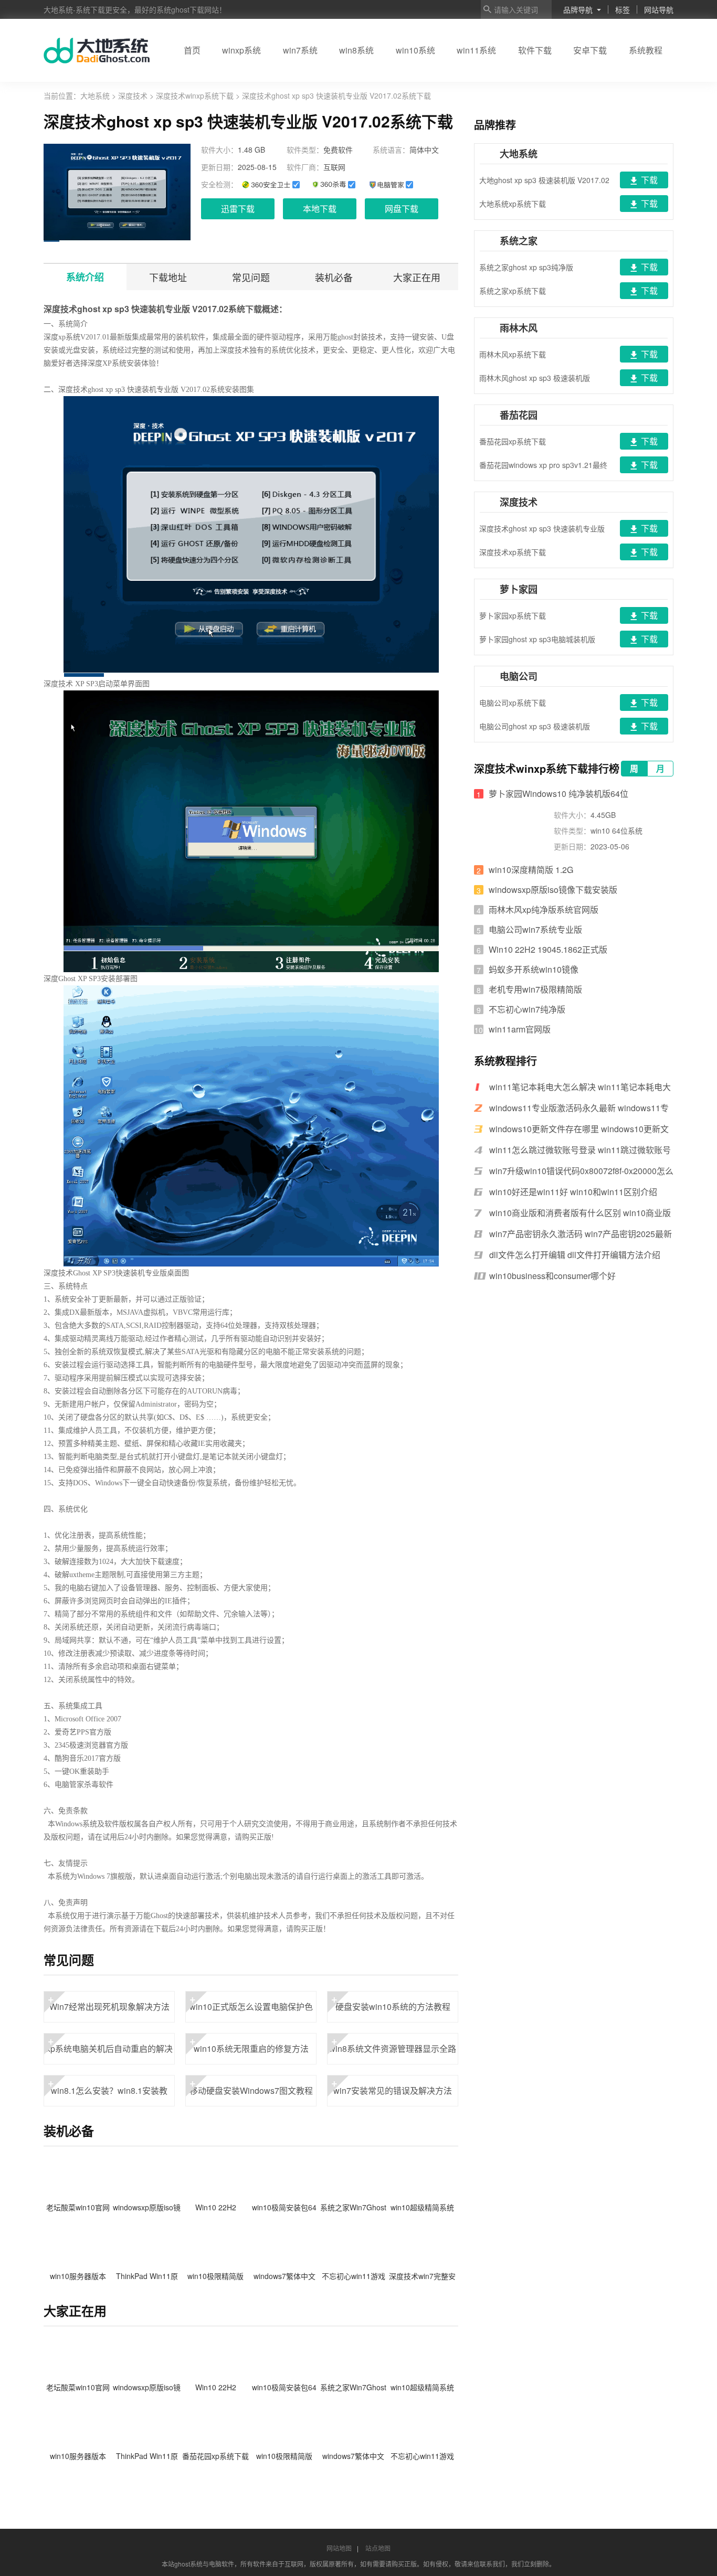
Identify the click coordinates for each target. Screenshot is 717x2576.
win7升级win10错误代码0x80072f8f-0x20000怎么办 (581, 1171)
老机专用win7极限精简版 (535, 989)
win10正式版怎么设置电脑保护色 (251, 2002)
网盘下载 (402, 209)
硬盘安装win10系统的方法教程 (391, 2002)
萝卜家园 (519, 589)
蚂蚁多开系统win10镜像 (534, 969)
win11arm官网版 (520, 1029)
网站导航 (659, 9)
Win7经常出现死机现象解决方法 (109, 2002)
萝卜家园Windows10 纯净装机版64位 (558, 794)
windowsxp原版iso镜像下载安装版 (553, 890)
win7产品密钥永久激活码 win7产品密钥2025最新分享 (581, 1234)
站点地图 (378, 2548)
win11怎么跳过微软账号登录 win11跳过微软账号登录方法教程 (580, 1150)
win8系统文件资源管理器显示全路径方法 (393, 2049)
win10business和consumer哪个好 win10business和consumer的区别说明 (561, 1276)
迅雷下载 (238, 209)
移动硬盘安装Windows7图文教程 (251, 2086)
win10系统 (415, 50)
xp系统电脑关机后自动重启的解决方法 (109, 2049)
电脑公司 (519, 676)
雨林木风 (519, 328)
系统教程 (646, 50)
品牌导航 (578, 9)
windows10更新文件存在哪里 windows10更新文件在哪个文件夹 (579, 1129)
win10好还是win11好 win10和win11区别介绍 (573, 1192)
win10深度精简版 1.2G (531, 870)
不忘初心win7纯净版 (527, 1009)
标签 (623, 9)
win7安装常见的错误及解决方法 (392, 2086)
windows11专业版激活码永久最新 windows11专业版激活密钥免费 (579, 1108)
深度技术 (133, 95)
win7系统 (300, 50)
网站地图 (339, 2548)
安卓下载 (590, 50)
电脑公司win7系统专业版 (535, 929)
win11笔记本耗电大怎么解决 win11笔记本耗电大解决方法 (580, 1087)
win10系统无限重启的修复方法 (249, 2044)
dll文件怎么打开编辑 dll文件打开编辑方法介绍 (575, 1255)
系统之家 (519, 241)
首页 (192, 50)
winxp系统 (241, 50)
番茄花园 (519, 415)
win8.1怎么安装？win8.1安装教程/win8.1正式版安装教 (108, 2091)
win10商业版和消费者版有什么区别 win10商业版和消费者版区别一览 (580, 1213)
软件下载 (535, 50)
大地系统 (96, 95)
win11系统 (476, 50)
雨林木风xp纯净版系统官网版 (544, 909)
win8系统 (356, 50)
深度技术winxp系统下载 (195, 95)
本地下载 (320, 209)
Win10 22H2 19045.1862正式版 (548, 949)
